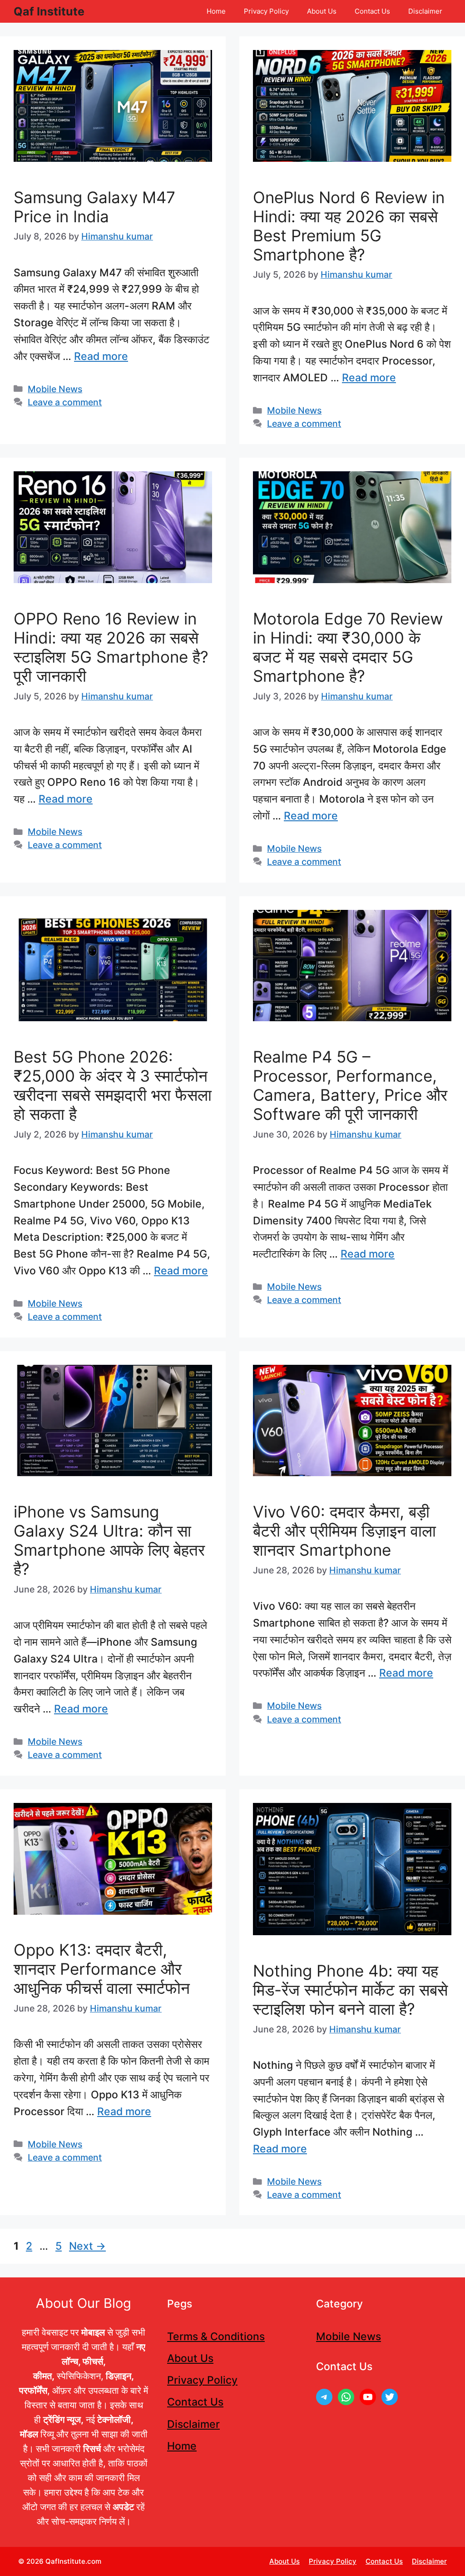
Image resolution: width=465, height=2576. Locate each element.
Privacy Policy (266, 11)
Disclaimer (425, 11)
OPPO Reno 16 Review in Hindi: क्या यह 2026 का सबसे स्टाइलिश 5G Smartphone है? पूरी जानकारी (111, 647)
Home (216, 11)
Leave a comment (65, 402)
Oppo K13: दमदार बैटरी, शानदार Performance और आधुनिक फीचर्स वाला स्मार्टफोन (102, 1969)
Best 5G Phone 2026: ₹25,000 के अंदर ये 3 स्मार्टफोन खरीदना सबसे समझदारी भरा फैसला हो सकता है (113, 1085)
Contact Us (372, 11)
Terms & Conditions (216, 2336)
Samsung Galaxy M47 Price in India (94, 207)
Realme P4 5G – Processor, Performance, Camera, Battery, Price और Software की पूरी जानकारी (350, 1085)
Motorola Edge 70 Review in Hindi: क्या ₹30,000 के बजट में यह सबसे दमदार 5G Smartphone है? (348, 647)
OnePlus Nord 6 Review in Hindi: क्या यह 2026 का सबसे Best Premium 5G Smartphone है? (349, 226)
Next (87, 2246)
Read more (101, 356)
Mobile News (55, 389)
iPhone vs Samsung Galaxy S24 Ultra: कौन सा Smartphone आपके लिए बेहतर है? (109, 1540)
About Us (322, 11)
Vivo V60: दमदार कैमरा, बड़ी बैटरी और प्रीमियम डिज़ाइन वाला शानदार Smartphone (344, 1531)
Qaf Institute (49, 11)
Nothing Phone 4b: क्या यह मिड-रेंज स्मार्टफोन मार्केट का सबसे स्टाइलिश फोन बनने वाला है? (350, 1990)
